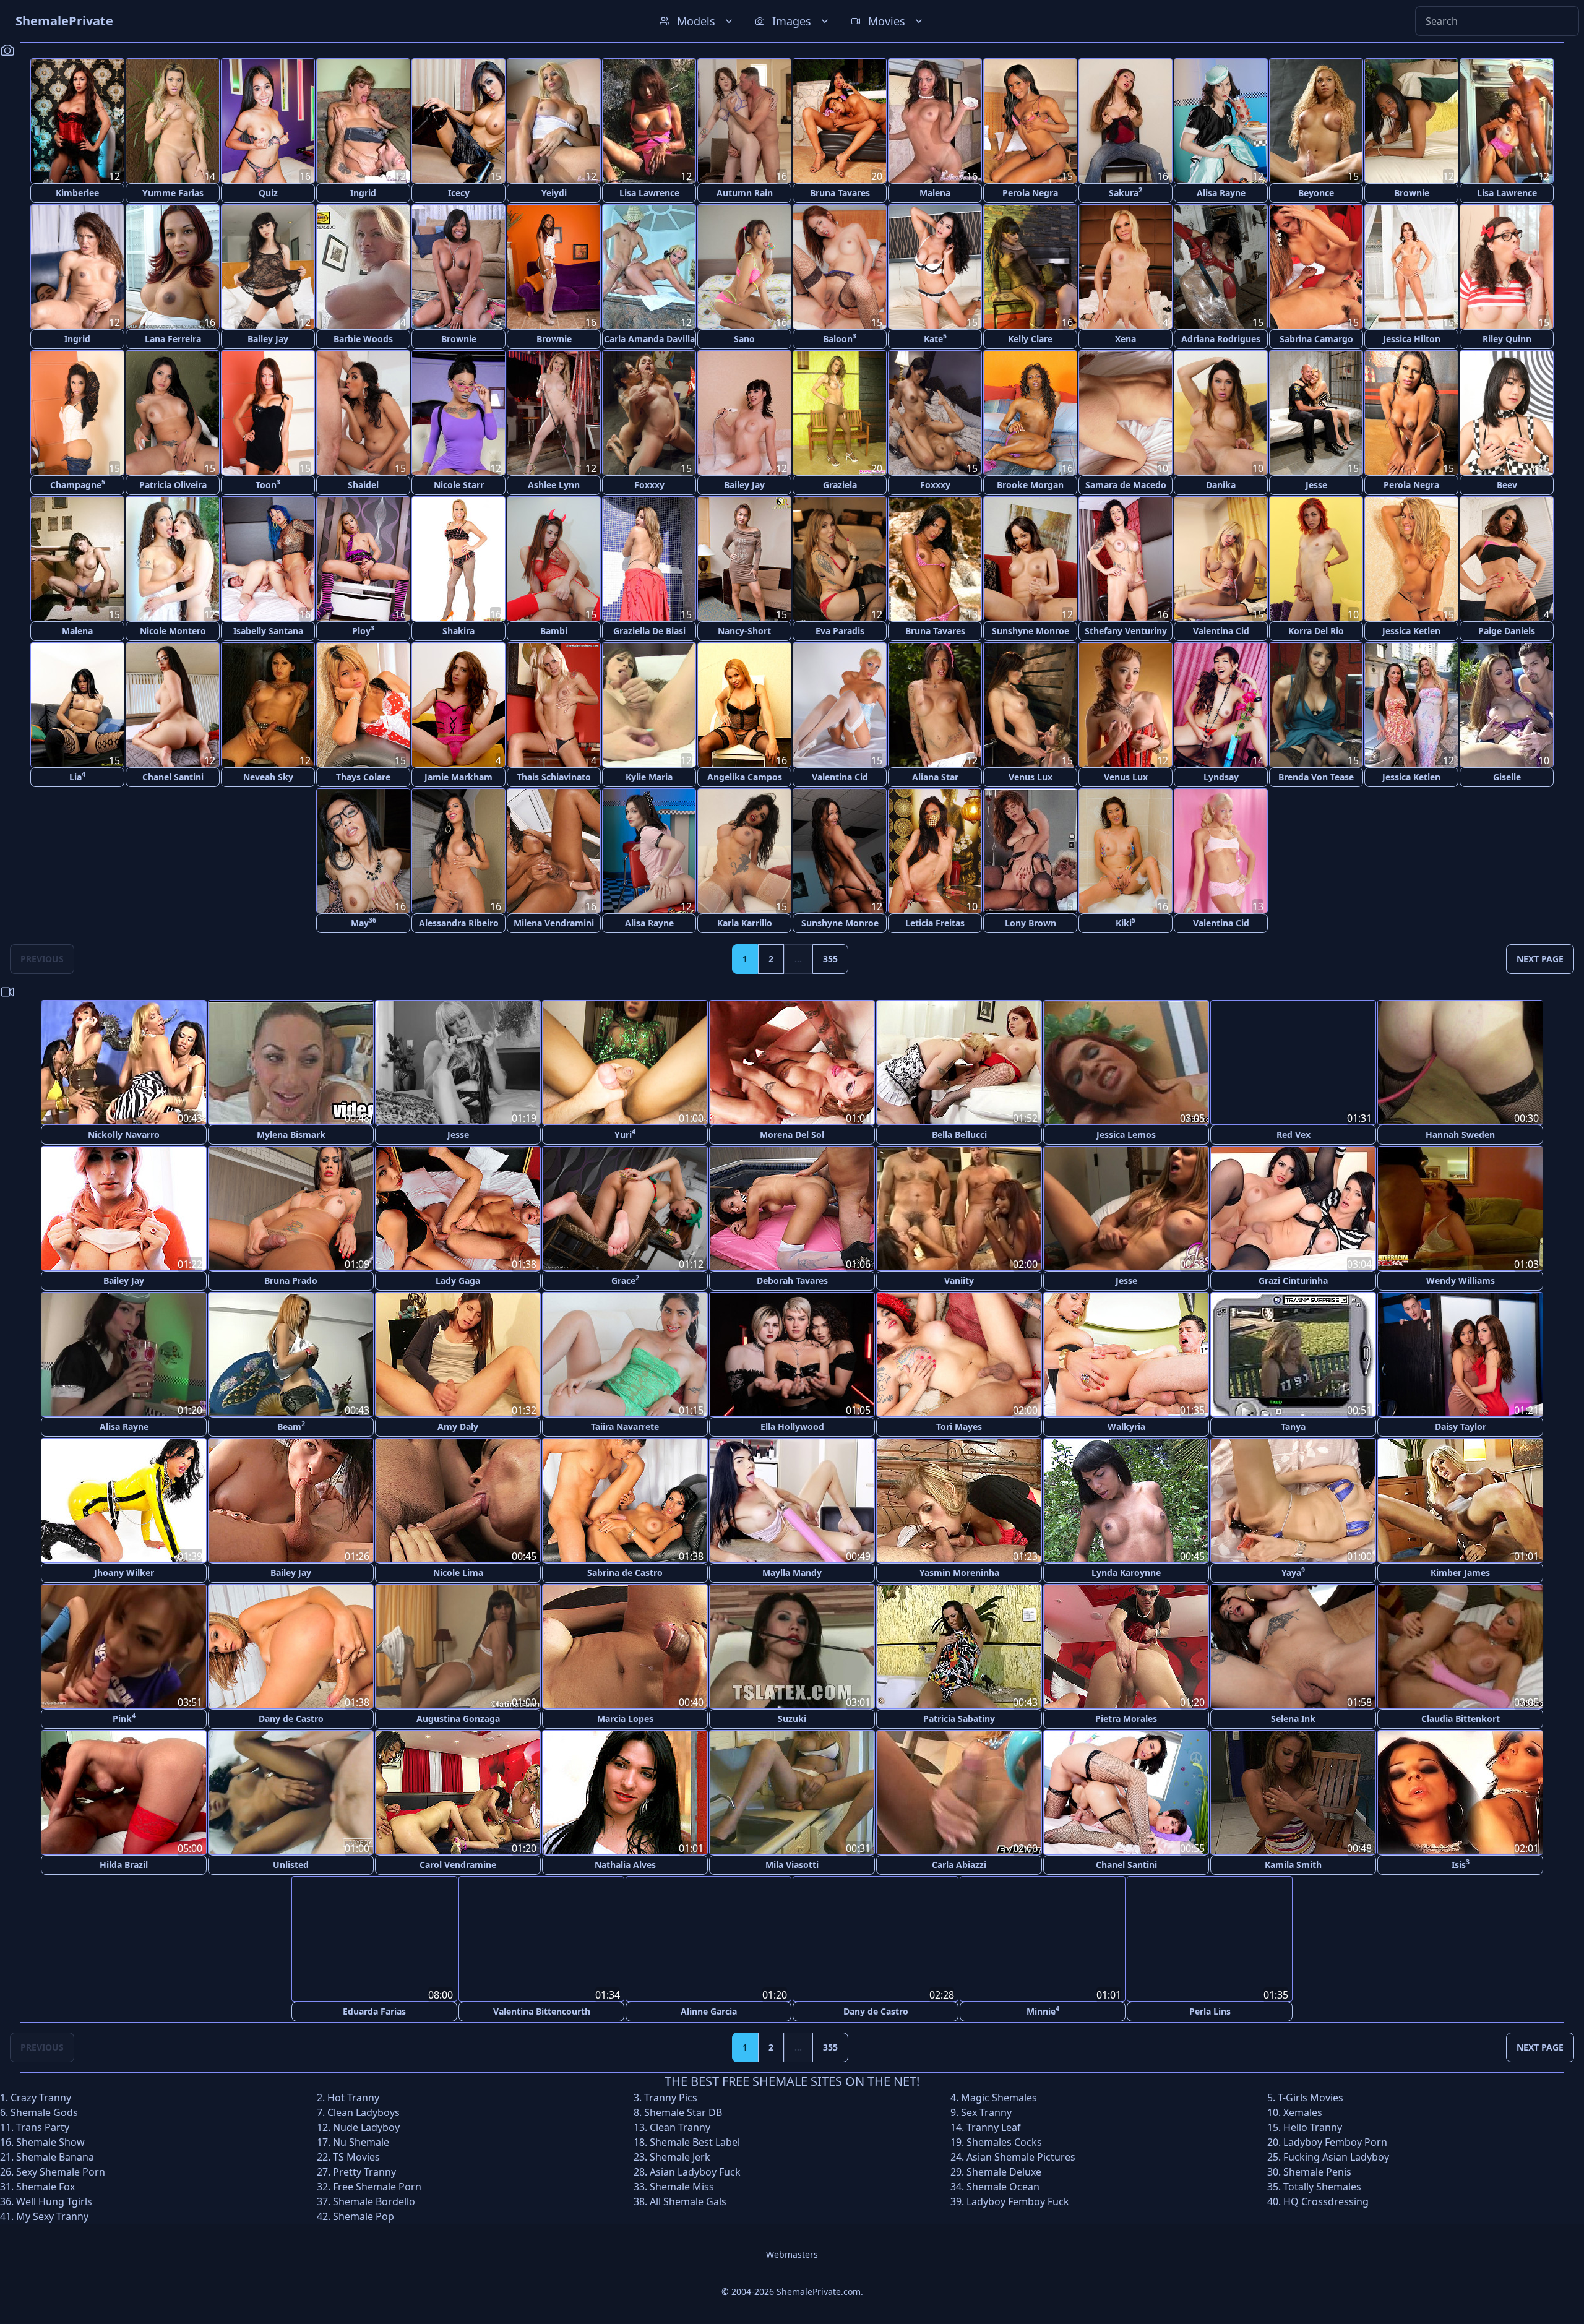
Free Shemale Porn (377, 2186)
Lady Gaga (458, 1280)
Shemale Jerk (680, 2156)
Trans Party (43, 2127)
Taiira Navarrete (625, 1427)
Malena (935, 193)
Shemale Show (50, 2141)
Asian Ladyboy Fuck (695, 2171)
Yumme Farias (173, 193)
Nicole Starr (459, 485)
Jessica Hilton (1412, 339)
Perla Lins (1210, 2011)
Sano (744, 339)
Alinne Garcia (709, 2011)
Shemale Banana (55, 2156)
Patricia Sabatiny (959, 1719)
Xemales (1303, 2112)
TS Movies (356, 2156)
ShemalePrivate (64, 21)
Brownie (1412, 193)
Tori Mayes (959, 1427)
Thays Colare (363, 777)
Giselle (1507, 777)
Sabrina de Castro (625, 1573)
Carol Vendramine (458, 1865)
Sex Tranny (986, 2112)
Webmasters (792, 2254)
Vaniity (959, 1280)
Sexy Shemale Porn (61, 2171)
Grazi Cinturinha (1293, 1280)
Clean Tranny (680, 2127)
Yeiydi (554, 193)
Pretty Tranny (364, 2171)
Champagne (78, 484)
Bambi (554, 631)
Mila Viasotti (792, 1865)
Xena (1126, 339)
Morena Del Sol (792, 1134)
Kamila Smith (1293, 1865)
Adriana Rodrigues (1221, 339)
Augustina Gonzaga (458, 1719)
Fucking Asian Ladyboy (1336, 2156)
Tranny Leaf (994, 2127)
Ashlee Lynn (554, 485)
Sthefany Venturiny (1126, 631)
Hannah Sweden (1460, 1134)
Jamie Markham (458, 777)
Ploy (363, 630)
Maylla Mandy (792, 1573)
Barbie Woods (363, 339)
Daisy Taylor (1461, 1427)
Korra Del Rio (1316, 631)
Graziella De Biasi (649, 631)
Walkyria (1126, 1427)
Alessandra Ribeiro (459, 923)
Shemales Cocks (1004, 2141)
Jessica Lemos (1126, 1134)
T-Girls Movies (1311, 2097)
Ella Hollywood (792, 1427)
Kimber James (1460, 1573)
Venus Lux (1031, 777)
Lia (77, 776)
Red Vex (1293, 1134)
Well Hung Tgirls (54, 2201)
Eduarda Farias (374, 2011)
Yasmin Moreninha (959, 1573)
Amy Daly (458, 1427)
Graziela (840, 485)
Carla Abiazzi (959, 1865)
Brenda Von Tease (1316, 777)
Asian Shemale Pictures (1021, 2156)
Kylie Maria (649, 777)
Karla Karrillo (745, 923)
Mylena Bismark (291, 1134)
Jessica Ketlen (1411, 631)
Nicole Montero (173, 631)
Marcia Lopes (625, 1719)
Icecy (459, 193)
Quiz (268, 193)
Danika (1221, 485)
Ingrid (363, 193)
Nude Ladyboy (366, 2127)
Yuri (625, 1134)
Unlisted (291, 1865)
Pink (124, 1718)
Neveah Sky (268, 777)
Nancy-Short (744, 631)
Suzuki (792, 1719)
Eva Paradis (840, 631)
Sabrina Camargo (1316, 339)
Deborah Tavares (792, 1280)
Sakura (1126, 192)
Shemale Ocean (1003, 2186)
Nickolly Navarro (124, 1134)
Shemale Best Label (695, 2141)
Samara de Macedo (1126, 485)
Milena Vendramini (554, 923)
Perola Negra (1030, 193)
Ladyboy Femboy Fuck (1018, 2201)
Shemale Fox (45, 2186)
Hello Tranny (1313, 2127)
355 (830, 959)
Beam (291, 1426)
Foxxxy (649, 485)
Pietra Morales (1126, 1719)
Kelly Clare (1030, 339)
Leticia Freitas (935, 923)
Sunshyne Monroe (1031, 631)
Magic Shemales (999, 2097)
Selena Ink (1293, 1719)
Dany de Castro (291, 1719)
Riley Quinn (1507, 339)
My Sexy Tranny (52, 2216)
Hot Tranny (353, 2097)
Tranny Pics (671, 2097)
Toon (268, 484)
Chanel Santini (173, 777)
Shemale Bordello (374, 2201)
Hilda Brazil (124, 1865)
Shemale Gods (44, 2112)
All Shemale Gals (688, 2201)
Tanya (1293, 1427)
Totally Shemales (1322, 2186)
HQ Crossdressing (1326, 2201)
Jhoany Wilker (124, 1573)
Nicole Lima (458, 1573)
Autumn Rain (745, 193)
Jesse (1316, 485)
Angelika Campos (745, 777)
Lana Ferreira (173, 339)
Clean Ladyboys (364, 2112)
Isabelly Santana (268, 631)
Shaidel (363, 485)
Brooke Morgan (1030, 485)
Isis (1461, 1864)
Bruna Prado (291, 1280)
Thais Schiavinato (554, 777)
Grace (625, 1280)
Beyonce (1316, 193)
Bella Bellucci (959, 1134)
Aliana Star (935, 777)
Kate (935, 338)
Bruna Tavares (840, 193)
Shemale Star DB (683, 2112)
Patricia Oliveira (173, 485)
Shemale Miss (682, 2186)
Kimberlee (77, 193)
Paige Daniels (1507, 631)
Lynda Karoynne (1126, 1573)
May (364, 922)
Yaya (1293, 1572)
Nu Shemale (361, 2141)
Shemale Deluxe (1004, 2171)
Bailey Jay (268, 339)
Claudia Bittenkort (1461, 1719)
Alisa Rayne (1221, 193)
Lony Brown (1031, 923)
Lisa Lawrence (649, 193)
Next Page (1540, 959)
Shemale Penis (1317, 2171)
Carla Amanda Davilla (649, 339)
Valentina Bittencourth (542, 2011)
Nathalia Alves (625, 1865)
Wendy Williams (1461, 1280)
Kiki (1126, 922)
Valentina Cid (1221, 631)
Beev (1507, 485)
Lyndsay (1221, 777)
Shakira (458, 631)
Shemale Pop (364, 2216)
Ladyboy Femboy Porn (1335, 2141)
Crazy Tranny (41, 2097)
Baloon (840, 338)
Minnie (1043, 2010)
